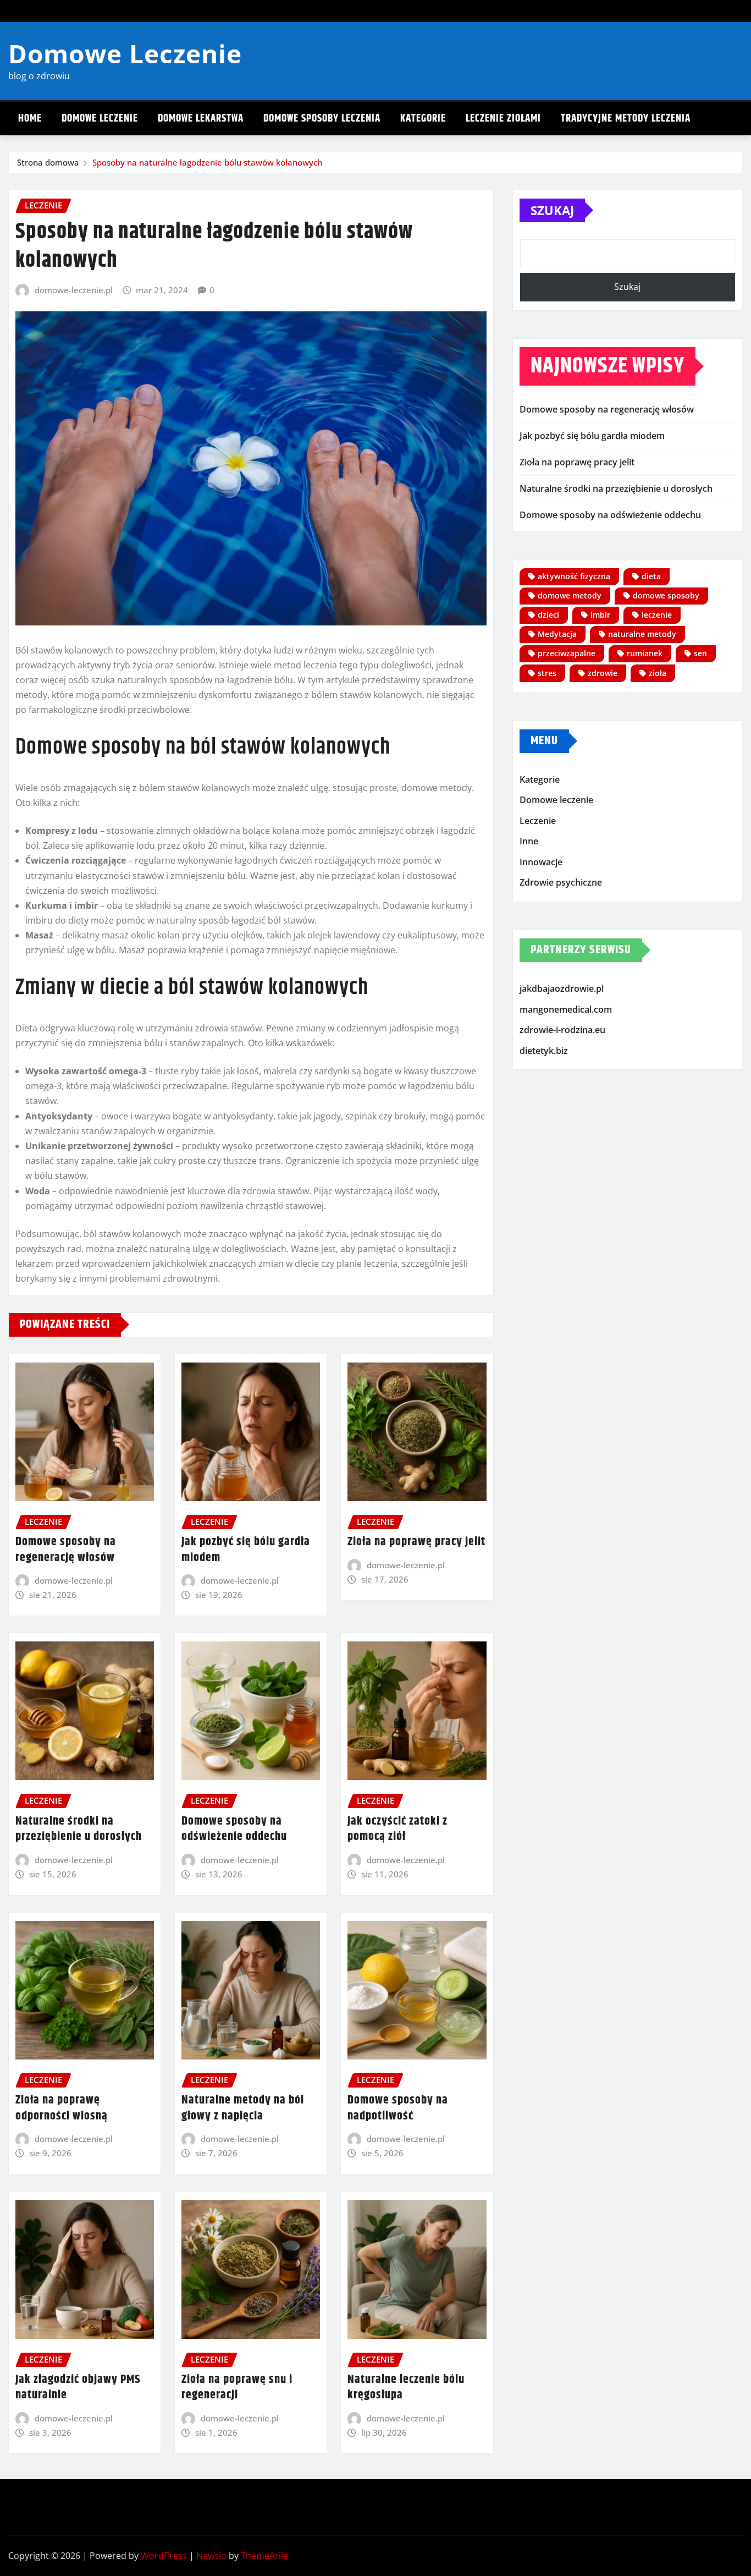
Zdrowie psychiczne (561, 883)
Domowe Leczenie (125, 53)
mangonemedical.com (566, 1009)
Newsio (211, 2556)
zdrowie (603, 673)
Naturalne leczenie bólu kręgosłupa (406, 2388)
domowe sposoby (666, 595)
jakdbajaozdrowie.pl (562, 988)
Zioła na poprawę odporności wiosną (62, 2108)
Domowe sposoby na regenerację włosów (66, 1550)
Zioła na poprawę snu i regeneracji (237, 2388)
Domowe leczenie (100, 119)
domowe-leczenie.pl (74, 290)
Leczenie (538, 821)
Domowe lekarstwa (201, 119)
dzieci (548, 615)
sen (700, 653)
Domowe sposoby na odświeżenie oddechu (234, 1829)
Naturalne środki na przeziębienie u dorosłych (79, 1829)
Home (30, 119)
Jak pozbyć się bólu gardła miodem (246, 1550)
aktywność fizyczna (574, 576)
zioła (658, 673)
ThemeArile (264, 2556)
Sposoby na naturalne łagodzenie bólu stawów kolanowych (207, 162)
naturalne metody (642, 634)
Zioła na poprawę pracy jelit (416, 1542)
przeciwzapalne (567, 653)
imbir (600, 615)
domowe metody (570, 595)
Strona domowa (48, 162)
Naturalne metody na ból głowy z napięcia (243, 2108)
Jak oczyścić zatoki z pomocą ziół (397, 1829)
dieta (651, 576)
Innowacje (541, 862)
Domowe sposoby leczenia (322, 119)
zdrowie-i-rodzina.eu (562, 1030)
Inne (529, 841)
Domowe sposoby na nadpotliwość (398, 2108)
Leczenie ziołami (503, 119)
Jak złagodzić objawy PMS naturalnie (78, 2388)
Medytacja (557, 634)
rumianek (645, 653)
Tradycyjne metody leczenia (626, 119)
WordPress (164, 2556)
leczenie (657, 615)
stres (547, 673)
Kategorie (423, 119)
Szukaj (552, 210)
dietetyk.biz (544, 1051)
